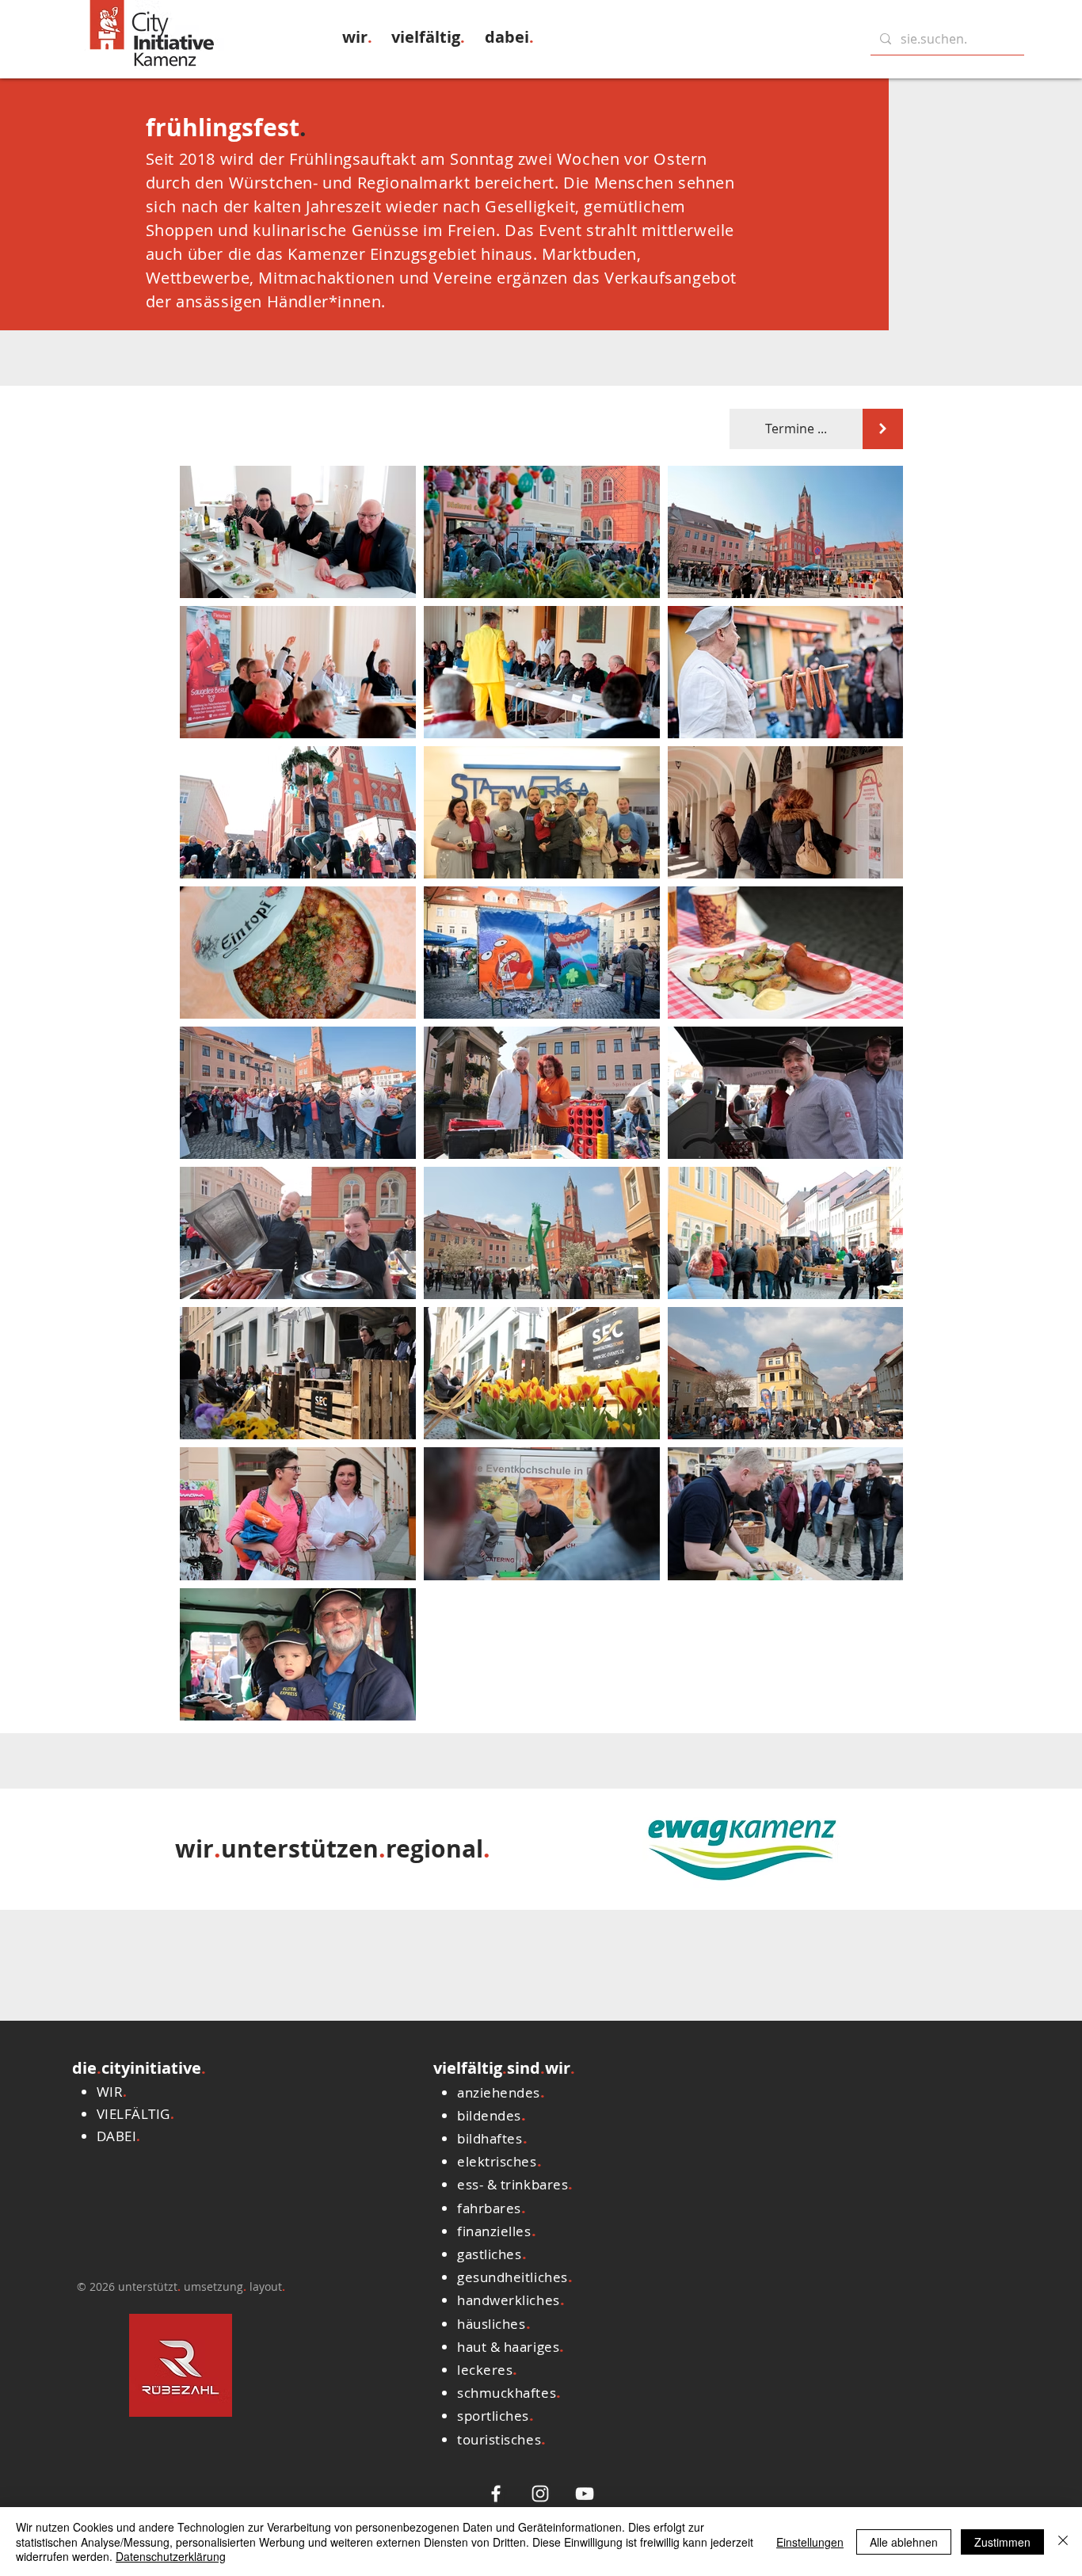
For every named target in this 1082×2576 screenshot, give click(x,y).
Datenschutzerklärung (171, 2556)
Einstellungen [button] (810, 2542)
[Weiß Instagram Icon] (540, 2494)
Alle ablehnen (904, 2542)
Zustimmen (1002, 2542)
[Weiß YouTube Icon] (585, 2494)
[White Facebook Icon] (496, 2494)
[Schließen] (1063, 2542)
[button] (357, 37)
